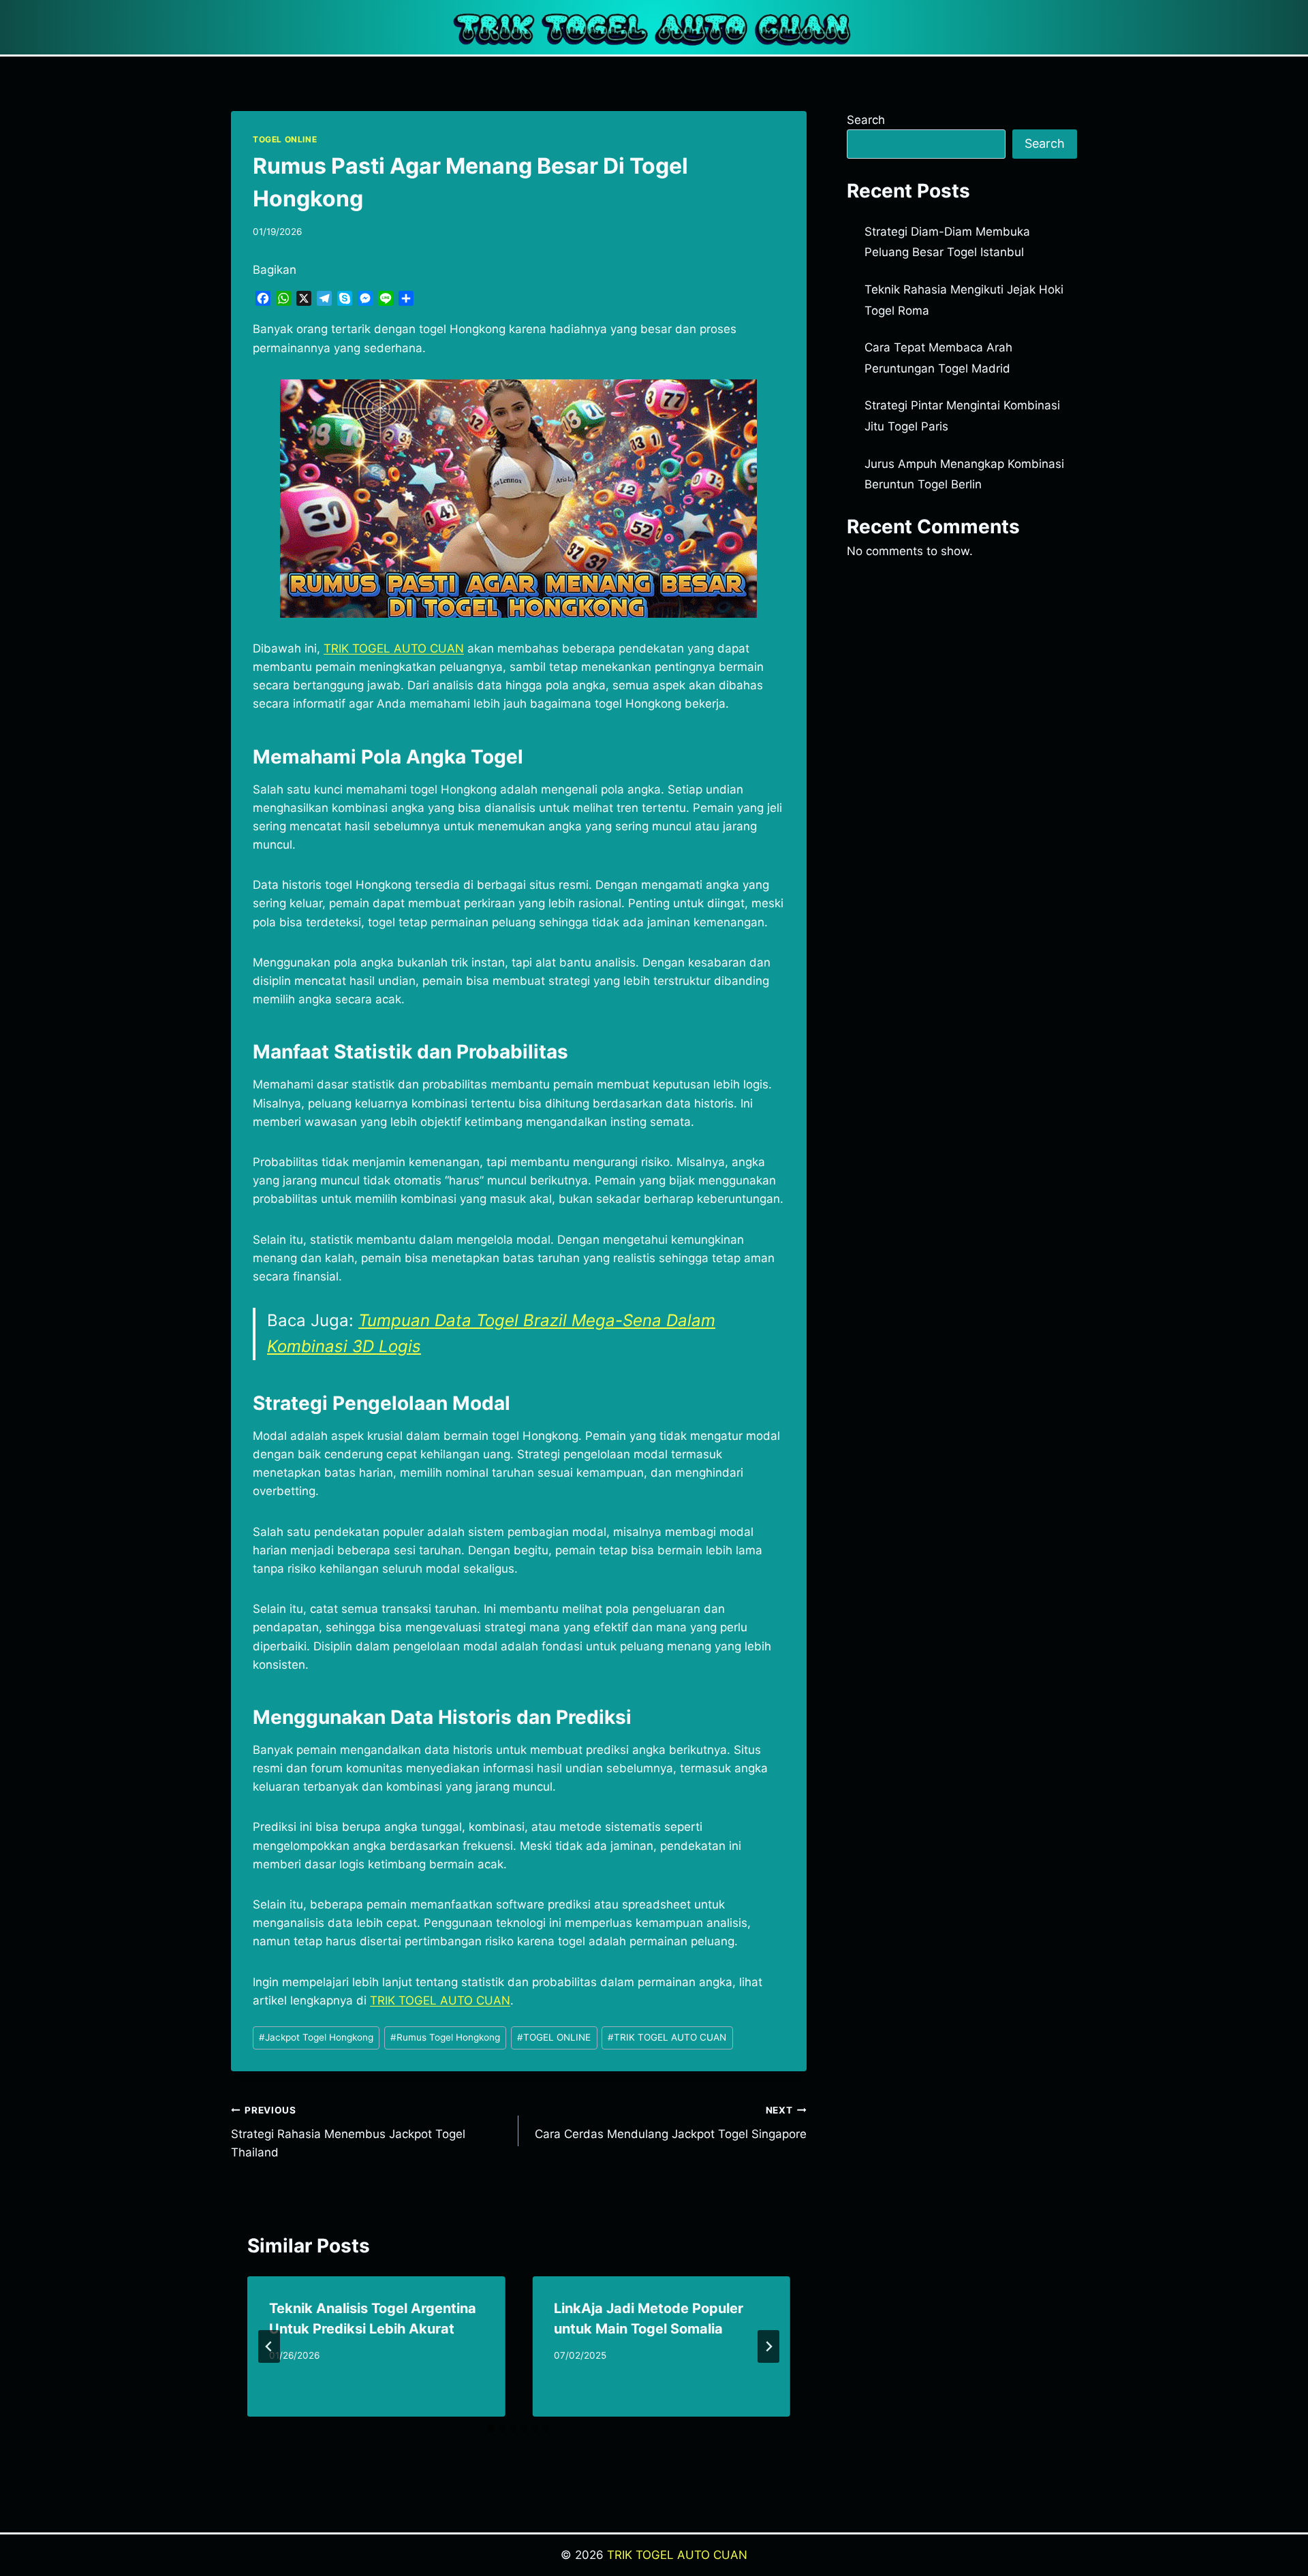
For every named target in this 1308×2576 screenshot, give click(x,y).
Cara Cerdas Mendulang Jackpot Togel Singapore (670, 2123)
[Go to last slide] (269, 2346)
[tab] (491, 2428)
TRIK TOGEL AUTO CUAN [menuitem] (394, 648)
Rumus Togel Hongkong (445, 2037)
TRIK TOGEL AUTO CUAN (667, 2037)
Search (866, 120)
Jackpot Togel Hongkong (316, 2037)
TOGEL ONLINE (285, 139)
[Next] (768, 2346)
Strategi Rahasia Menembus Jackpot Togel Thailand (348, 2132)
